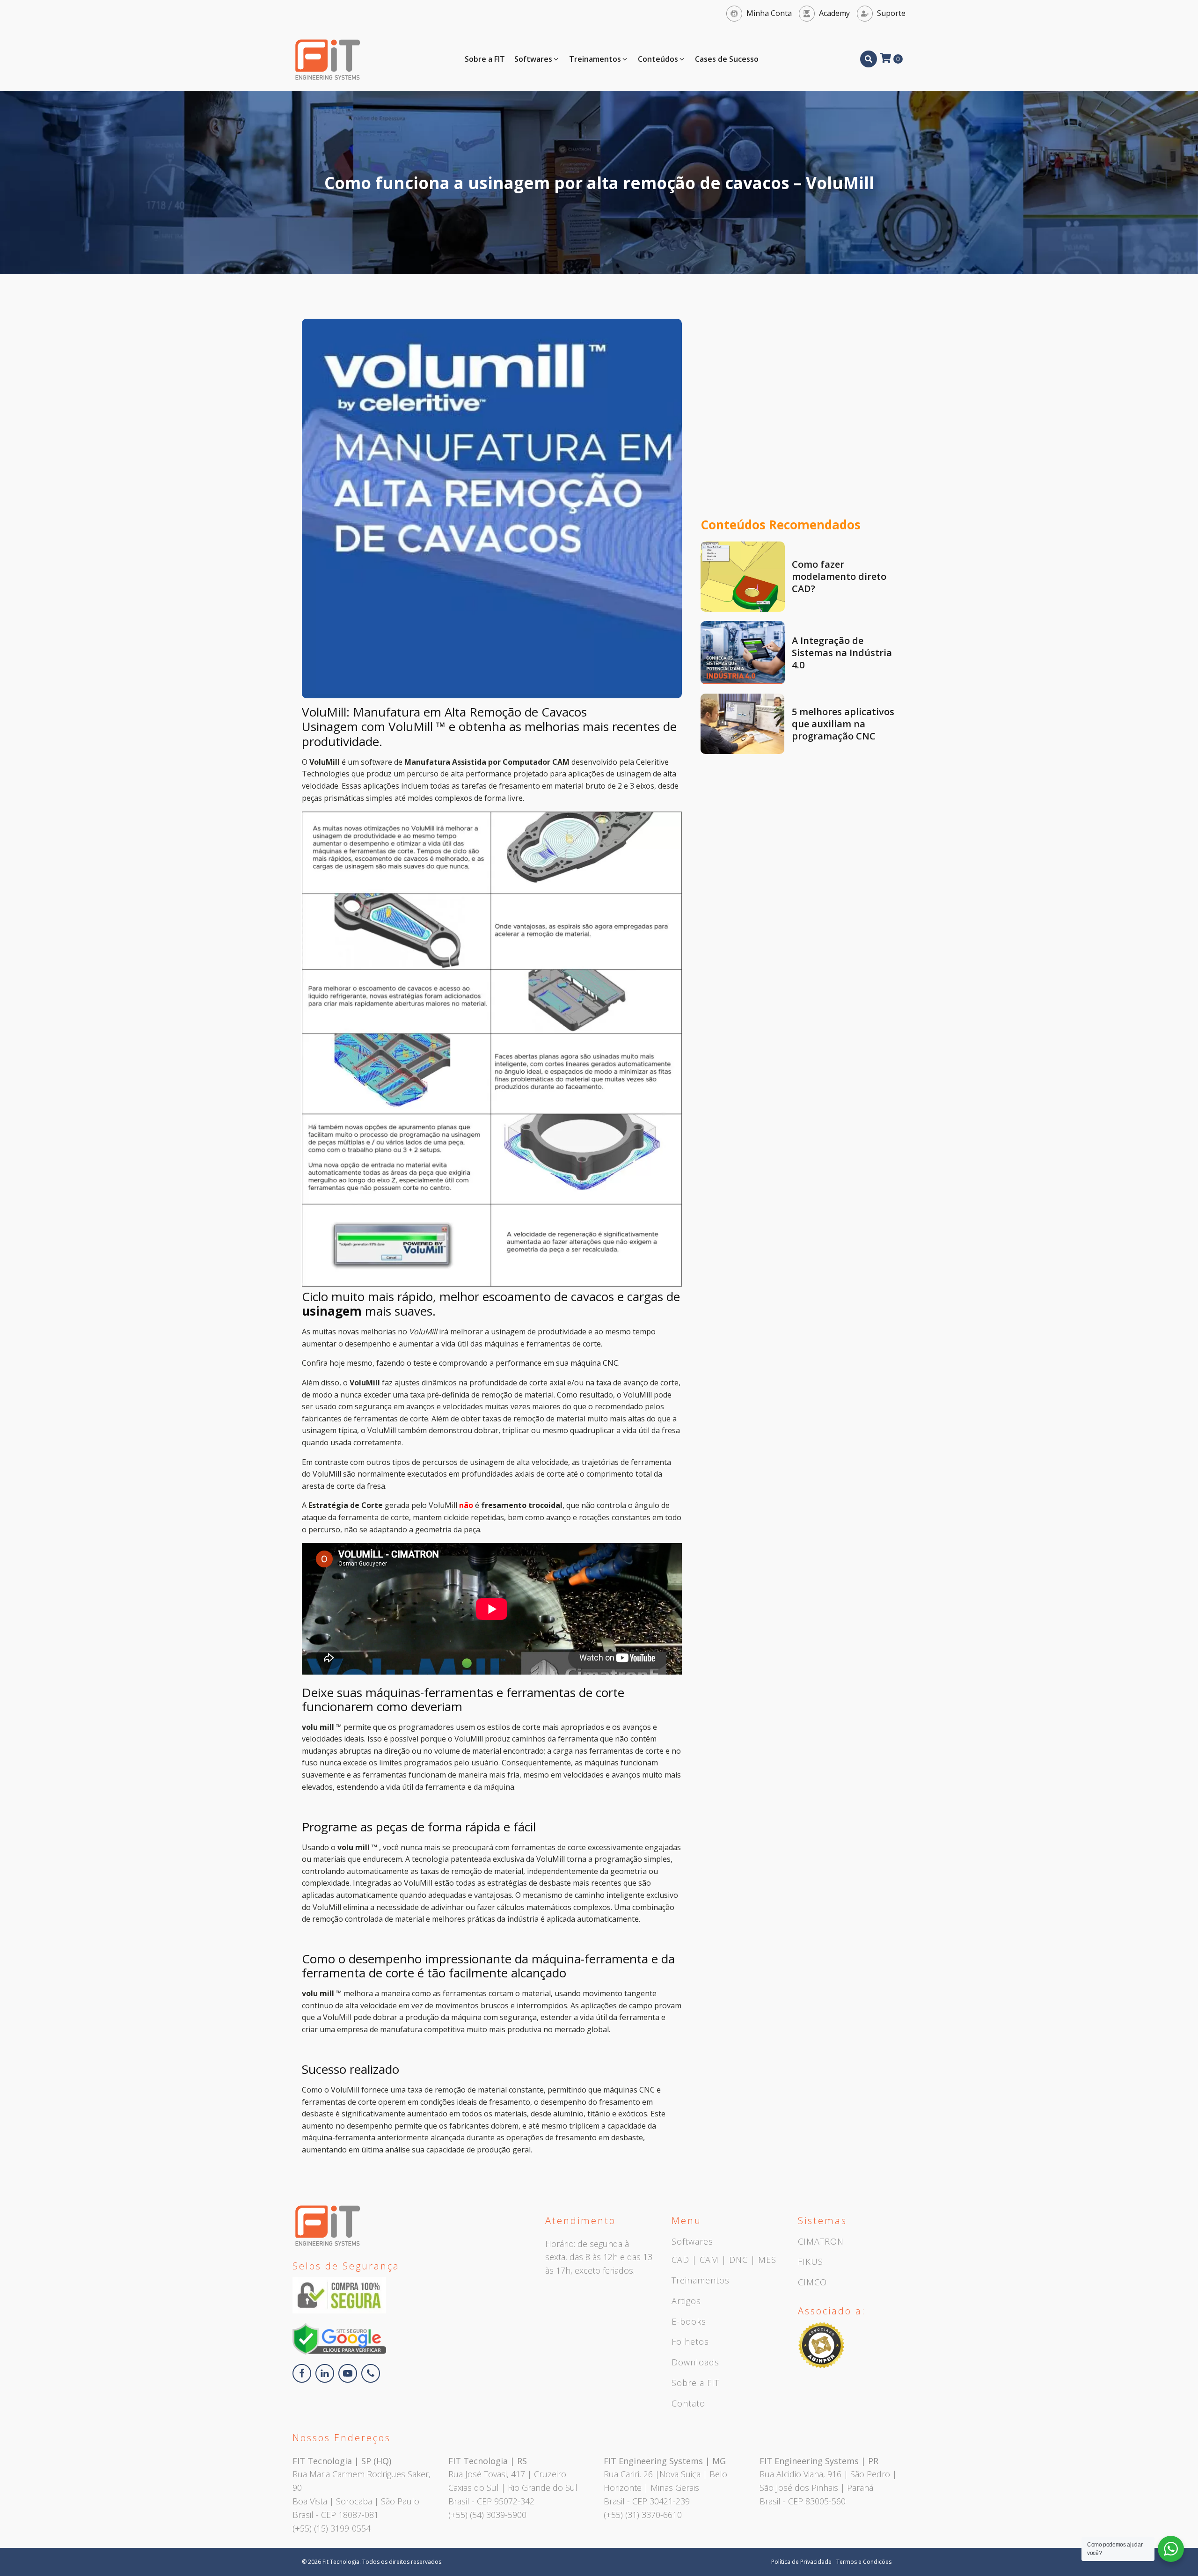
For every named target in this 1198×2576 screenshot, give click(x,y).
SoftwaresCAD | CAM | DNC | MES (724, 2251)
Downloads (695, 2363)
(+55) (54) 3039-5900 (487, 2515)
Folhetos (690, 2342)
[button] (537, 59)
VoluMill (328, 1474)
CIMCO (812, 2283)
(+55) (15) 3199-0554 (332, 2528)
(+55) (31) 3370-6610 (643, 2515)
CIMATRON (821, 2242)
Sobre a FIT (695, 2383)
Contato (688, 2404)
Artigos (686, 2301)
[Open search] (869, 59)
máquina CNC (594, 1363)
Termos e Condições (864, 2562)
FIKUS (811, 2262)
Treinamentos (701, 2281)
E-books (689, 2322)
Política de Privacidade (801, 2562)
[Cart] (891, 59)
